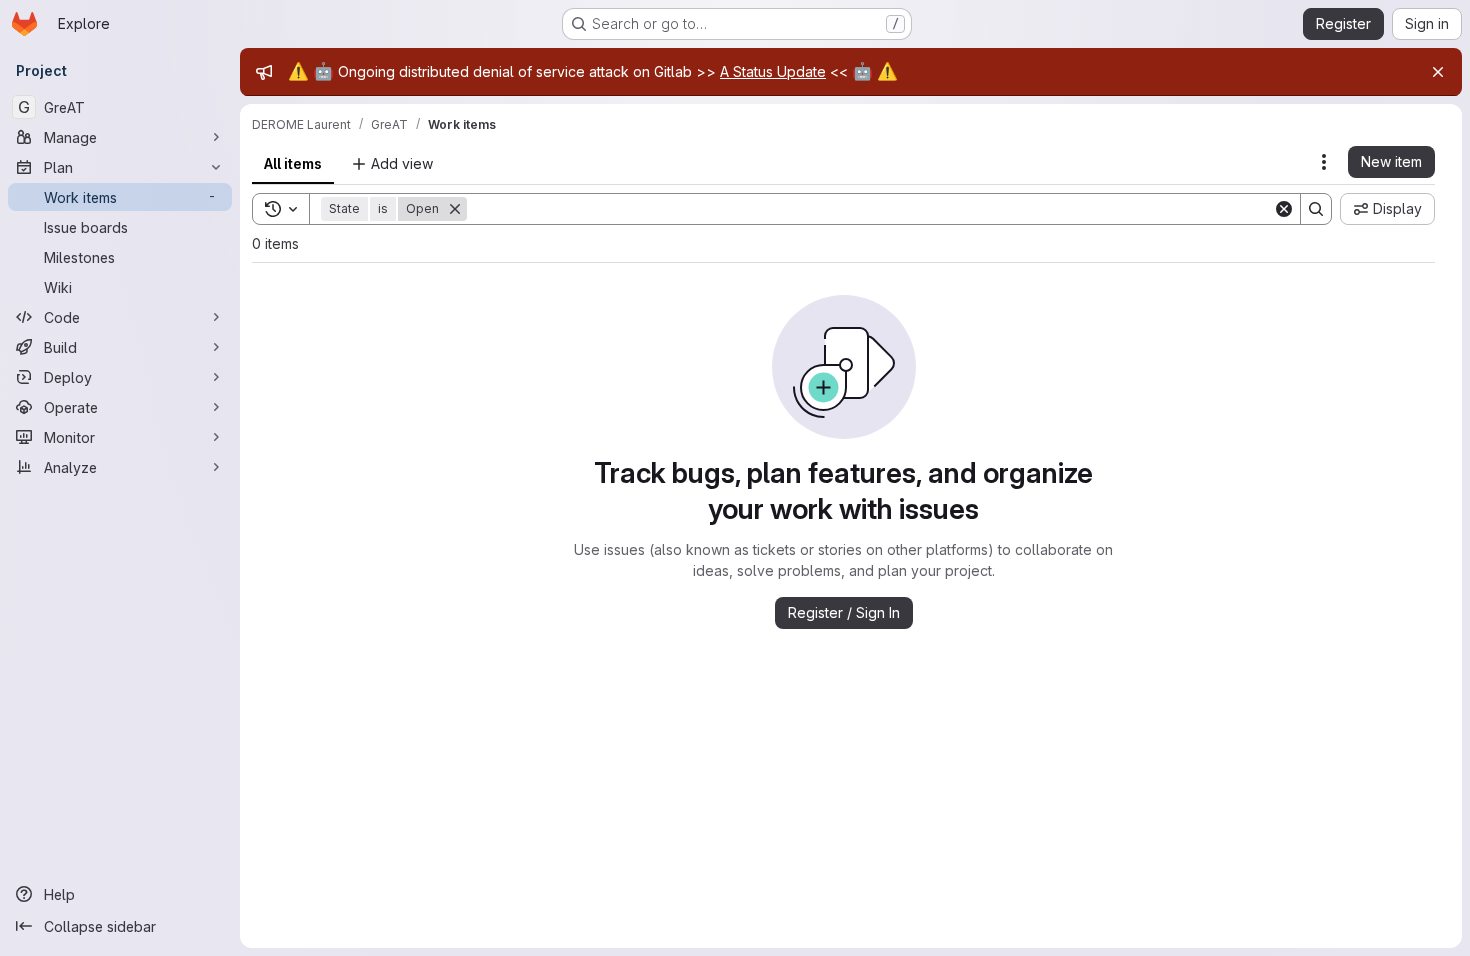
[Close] (1438, 72)
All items (293, 163)
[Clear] (1284, 209)
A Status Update (773, 71)
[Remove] (455, 209)
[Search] (1316, 209)
